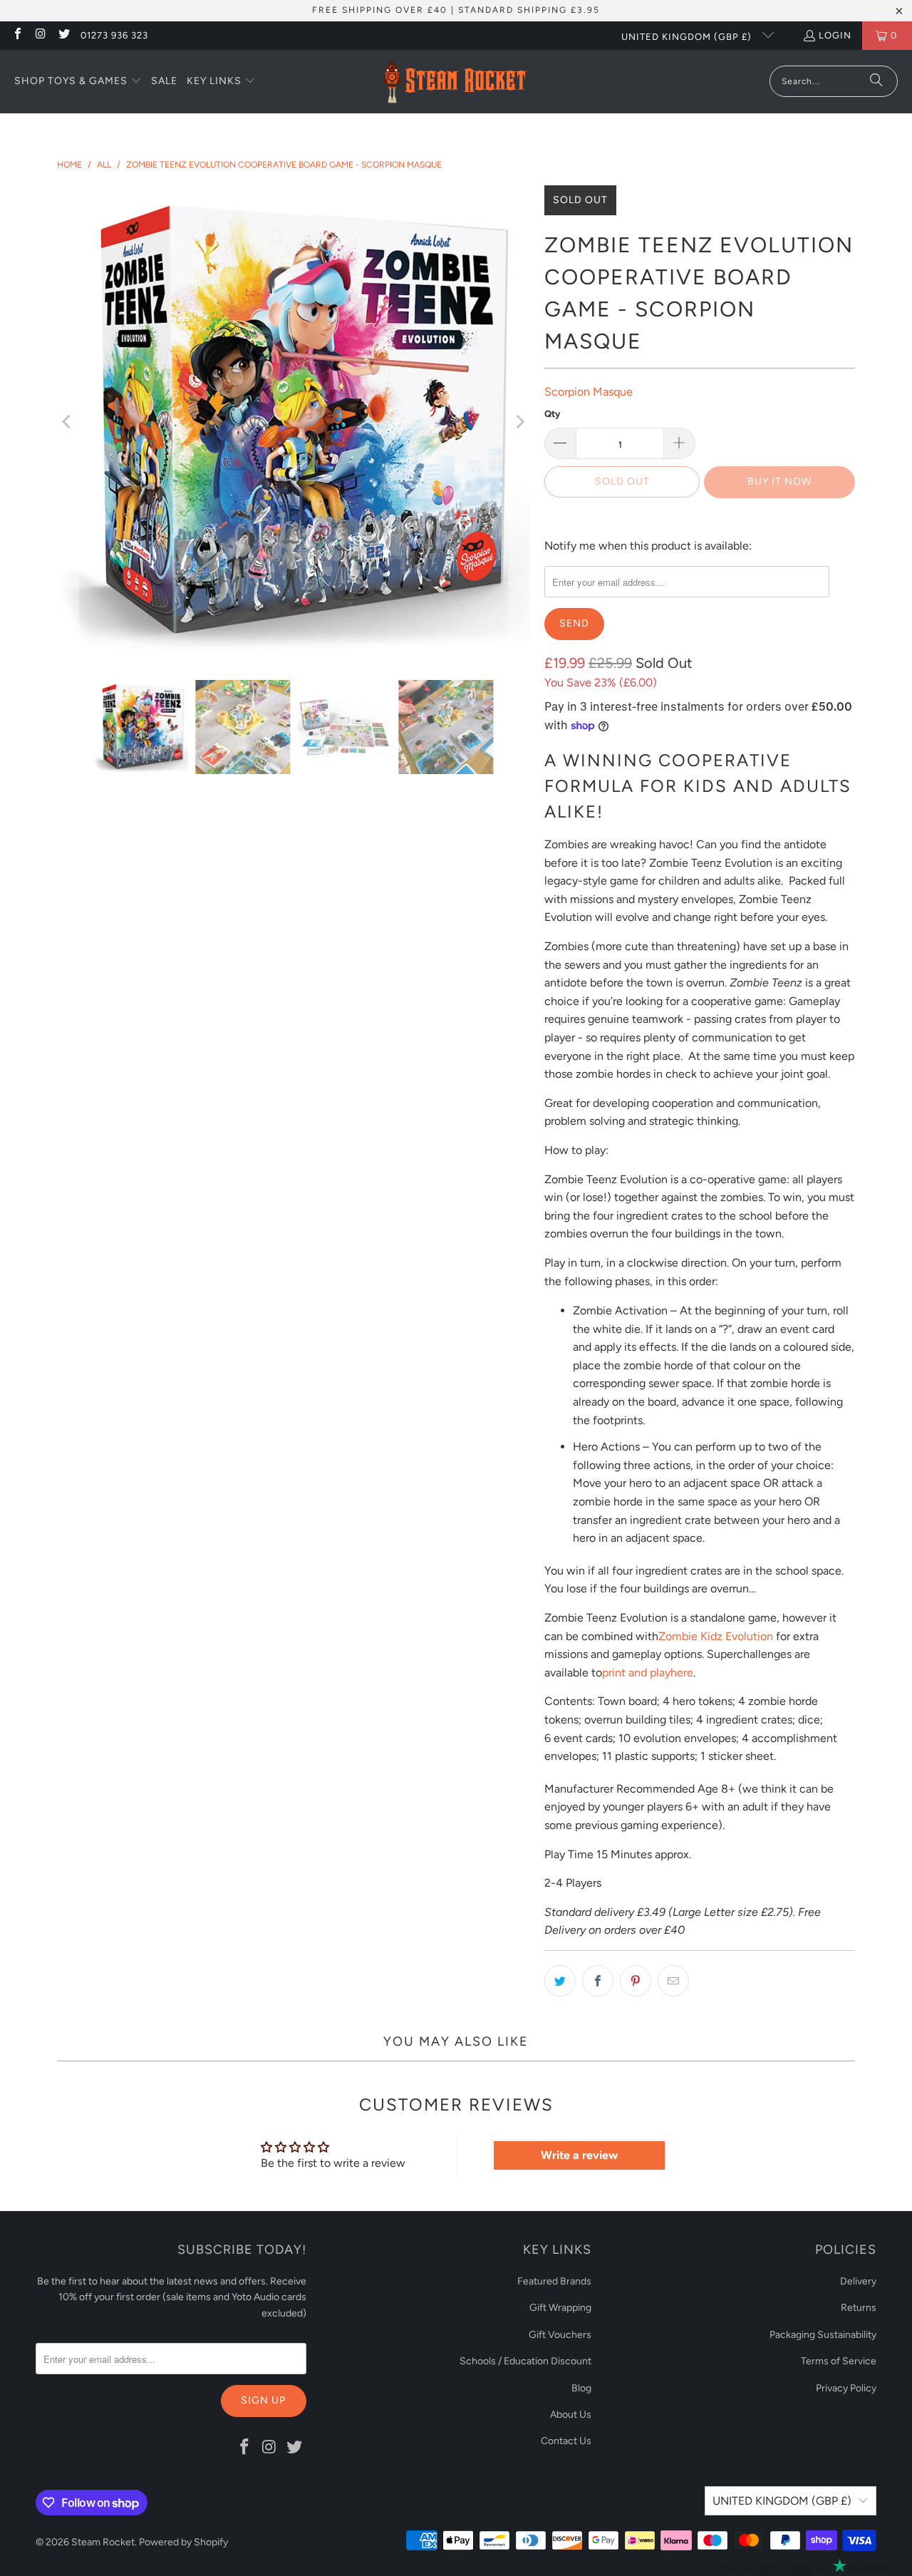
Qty (552, 414)
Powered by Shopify (183, 2542)
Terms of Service (839, 2361)
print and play (636, 1673)
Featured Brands (554, 2281)
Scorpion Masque (589, 392)
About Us (571, 2415)
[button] (78, 82)
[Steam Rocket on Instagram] (40, 35)
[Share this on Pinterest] (636, 1981)
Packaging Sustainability (823, 2335)
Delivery (858, 2281)
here (682, 1673)
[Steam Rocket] (454, 82)
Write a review (579, 2155)
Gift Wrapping (560, 2308)
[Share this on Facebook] (598, 1981)
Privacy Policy (846, 2388)
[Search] (876, 81)
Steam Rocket (103, 2542)
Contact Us (566, 2441)
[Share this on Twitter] (560, 1981)
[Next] (519, 422)
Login (835, 35)
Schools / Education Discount (525, 2361)
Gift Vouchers (560, 2335)
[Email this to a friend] (673, 1981)
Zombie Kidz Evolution (716, 1636)
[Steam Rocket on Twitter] (63, 35)
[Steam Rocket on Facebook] (17, 35)
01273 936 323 (114, 35)
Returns (859, 2308)
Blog (581, 2388)
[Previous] (68, 422)
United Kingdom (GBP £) (688, 37)
